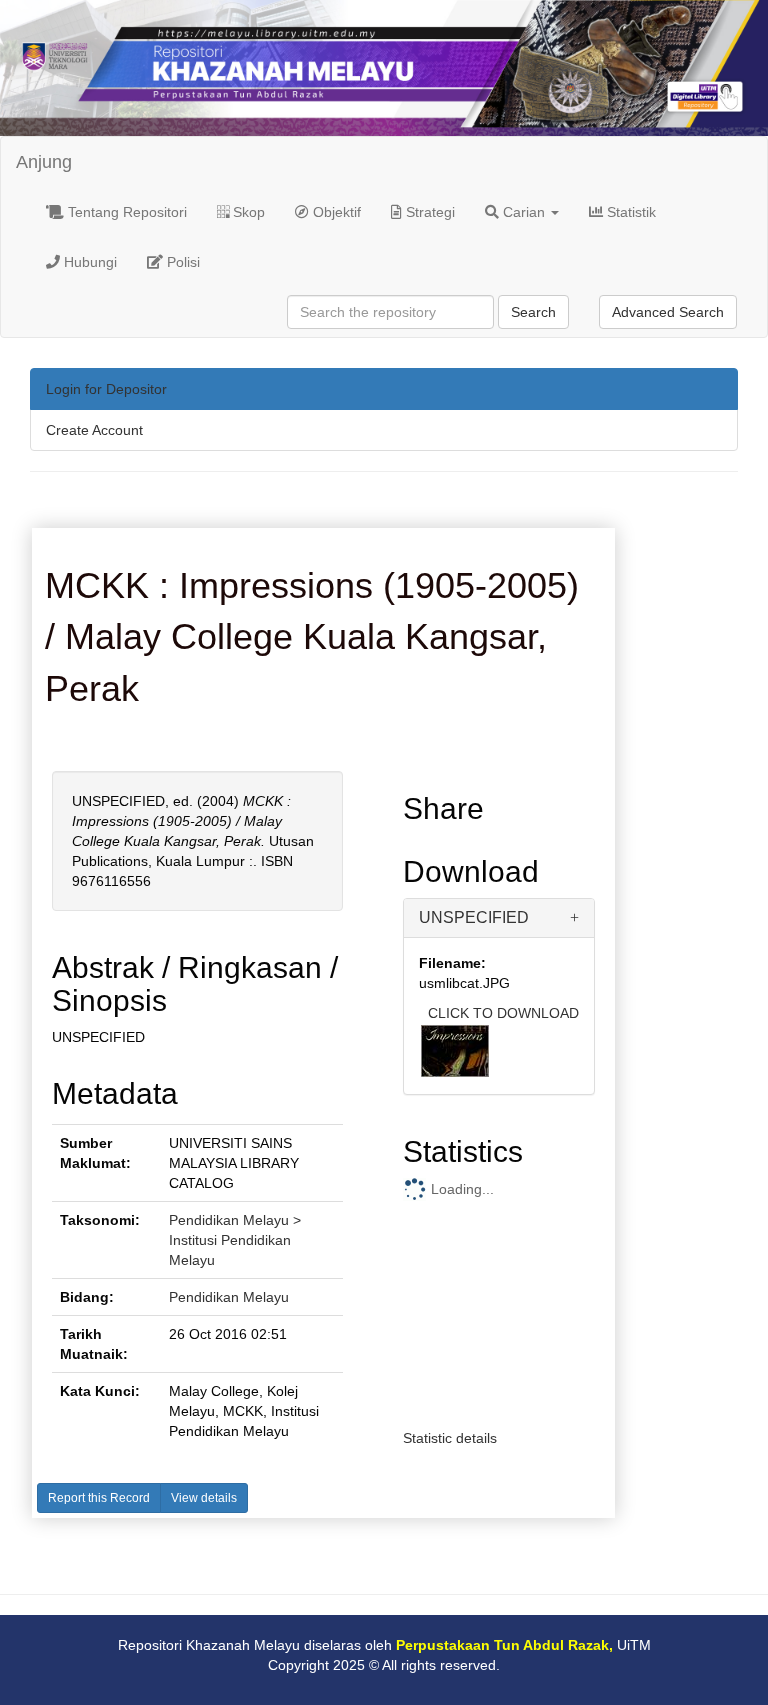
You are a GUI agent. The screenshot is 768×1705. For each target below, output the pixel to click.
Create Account (94, 430)
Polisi (181, 262)
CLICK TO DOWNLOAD (503, 1013)
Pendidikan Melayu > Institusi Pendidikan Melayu (235, 1240)
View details (204, 1498)
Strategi (428, 212)
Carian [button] (524, 212)
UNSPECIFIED (474, 917)
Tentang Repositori (125, 212)
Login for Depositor (106, 389)
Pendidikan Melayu (229, 1297)
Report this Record (99, 1498)
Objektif (335, 212)
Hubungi (88, 262)
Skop (247, 212)
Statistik (629, 212)
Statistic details (450, 1438)
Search (533, 312)
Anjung (44, 162)
